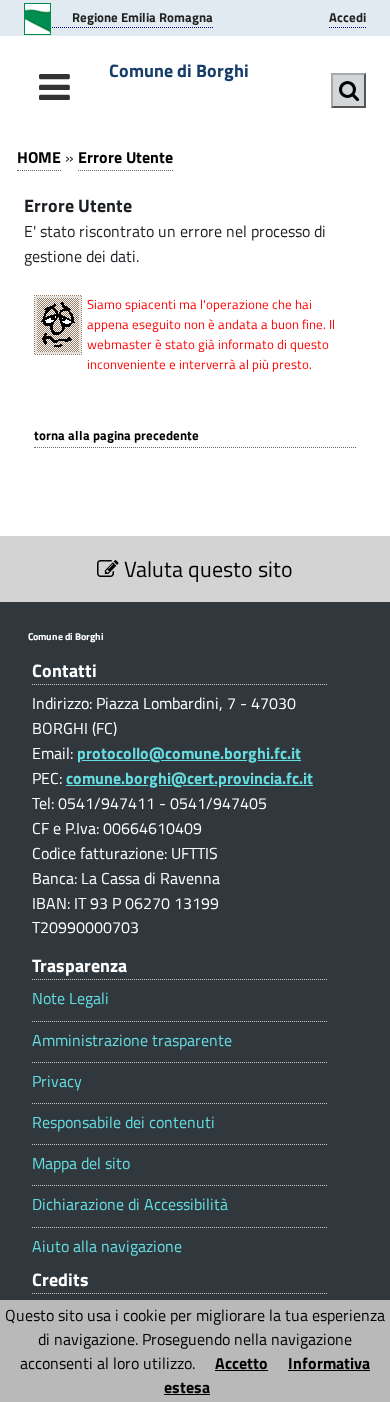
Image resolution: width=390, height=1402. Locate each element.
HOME (39, 157)
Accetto (241, 1363)
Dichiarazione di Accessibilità (130, 1204)
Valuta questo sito (206, 569)
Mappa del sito (81, 1163)
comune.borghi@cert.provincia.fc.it (189, 778)
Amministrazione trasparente (132, 1040)
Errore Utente (125, 157)
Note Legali (70, 998)
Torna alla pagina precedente (116, 435)
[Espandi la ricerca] (348, 90)
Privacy (57, 1081)
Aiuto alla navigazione (107, 1246)
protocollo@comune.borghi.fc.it (189, 753)
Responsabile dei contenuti (123, 1122)
